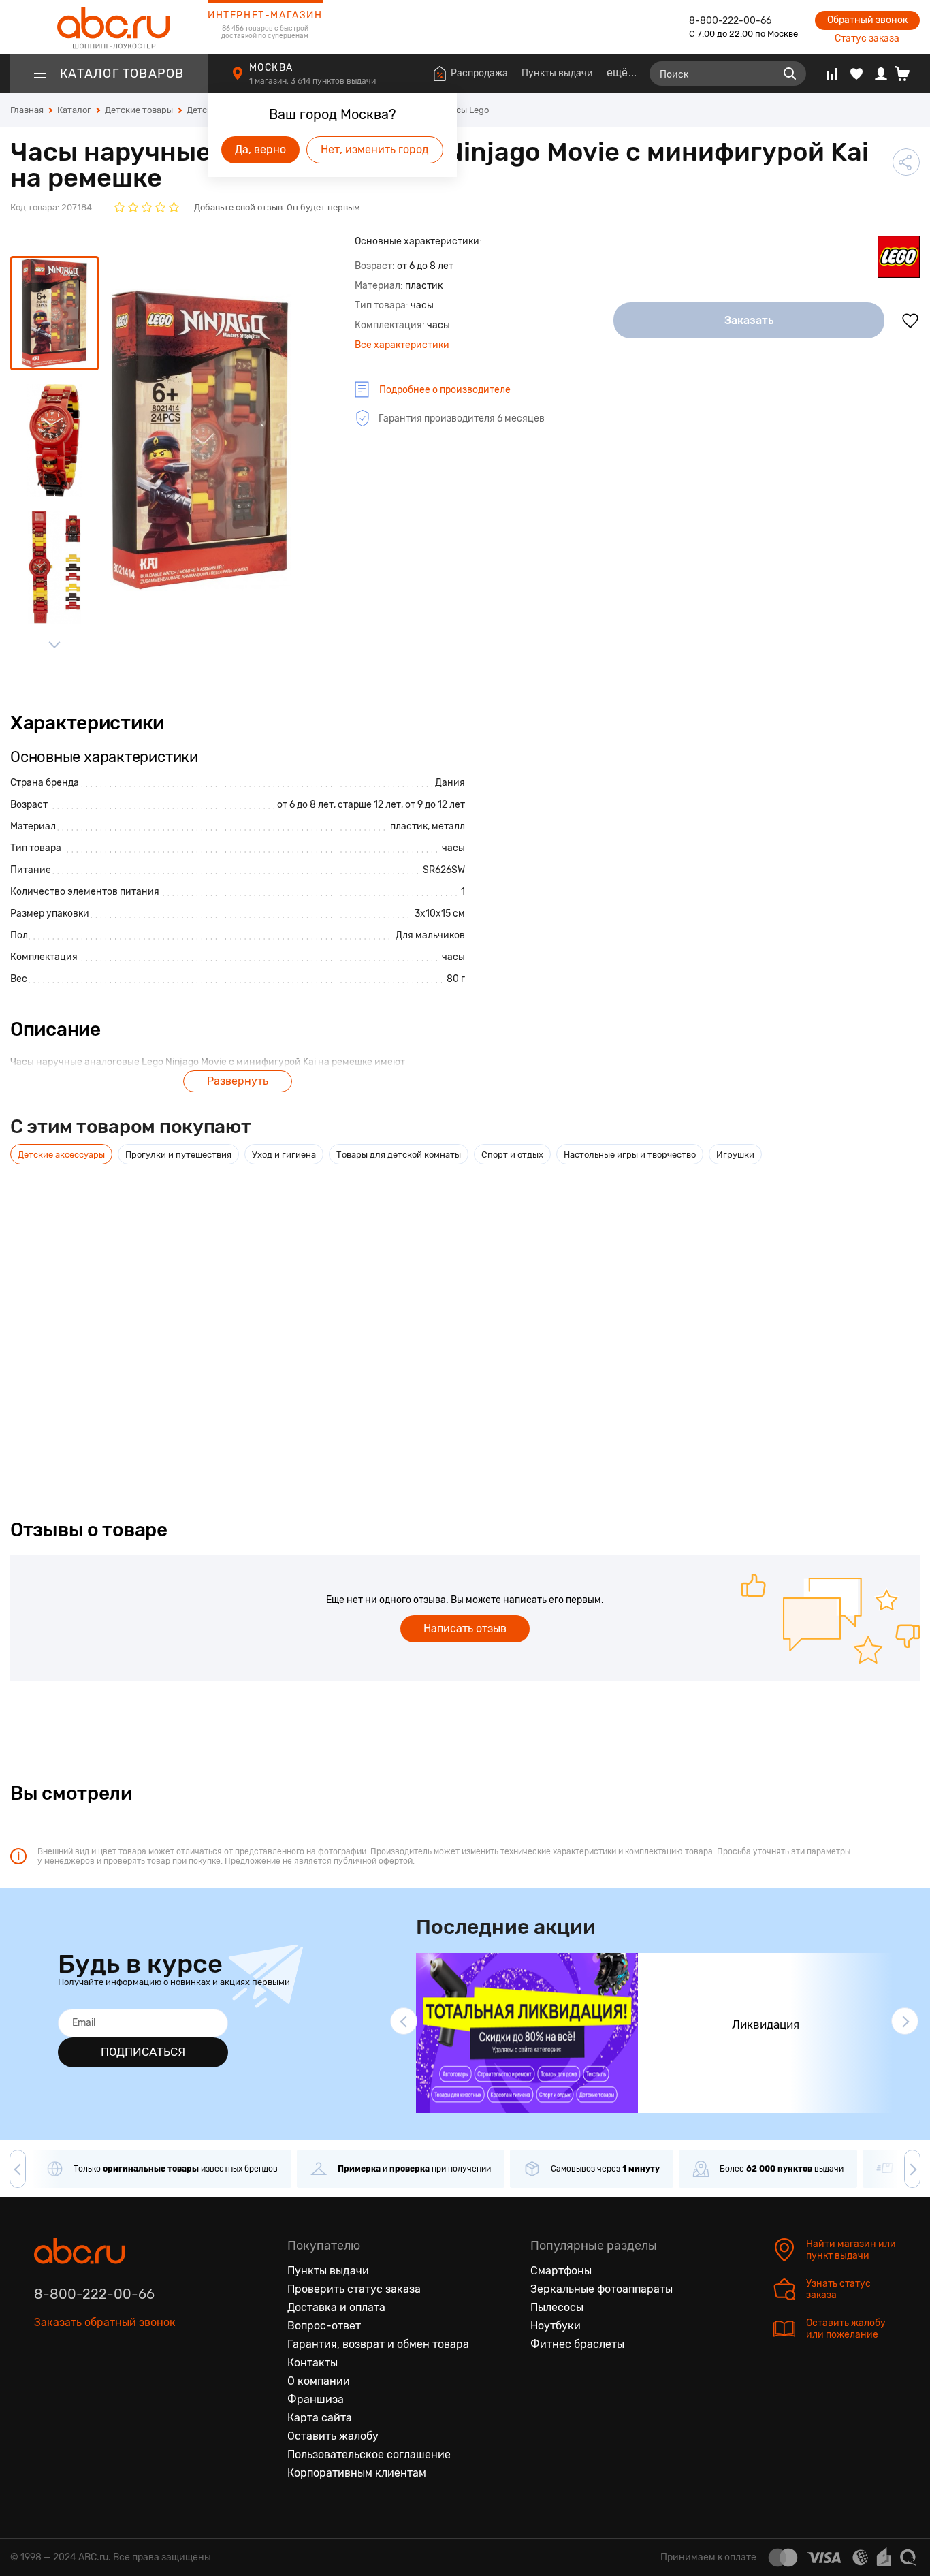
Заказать (749, 320)
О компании (319, 2381)
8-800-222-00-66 (730, 21)
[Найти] (790, 74)
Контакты (312, 2363)
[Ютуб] (102, 2385)
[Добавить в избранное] (910, 321)
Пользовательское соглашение (369, 2454)
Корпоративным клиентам (357, 2473)
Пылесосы (557, 2307)
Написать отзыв (465, 1628)
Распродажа (479, 73)
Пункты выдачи (557, 73)
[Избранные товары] (856, 74)
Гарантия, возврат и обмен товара (378, 2344)
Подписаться (143, 2052)
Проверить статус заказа (354, 2289)
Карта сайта (320, 2418)
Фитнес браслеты (577, 2344)
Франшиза (316, 2399)
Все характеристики (402, 345)
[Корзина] (907, 74)
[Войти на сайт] (881, 74)
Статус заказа (867, 38)
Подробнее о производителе (445, 390)
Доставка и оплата (336, 2307)
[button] (404, 2021)
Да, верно (260, 149)
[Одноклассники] (74, 2385)
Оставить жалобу (333, 2436)
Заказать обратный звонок (105, 2322)
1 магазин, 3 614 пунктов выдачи (314, 81)
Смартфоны (561, 2271)
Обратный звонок (867, 20)
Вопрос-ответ (324, 2326)
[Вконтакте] (45, 2385)
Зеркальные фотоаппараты (602, 2289)
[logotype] (109, 27)
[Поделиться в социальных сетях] (906, 162)
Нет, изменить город (375, 149)
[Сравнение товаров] (832, 74)
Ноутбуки (556, 2326)
